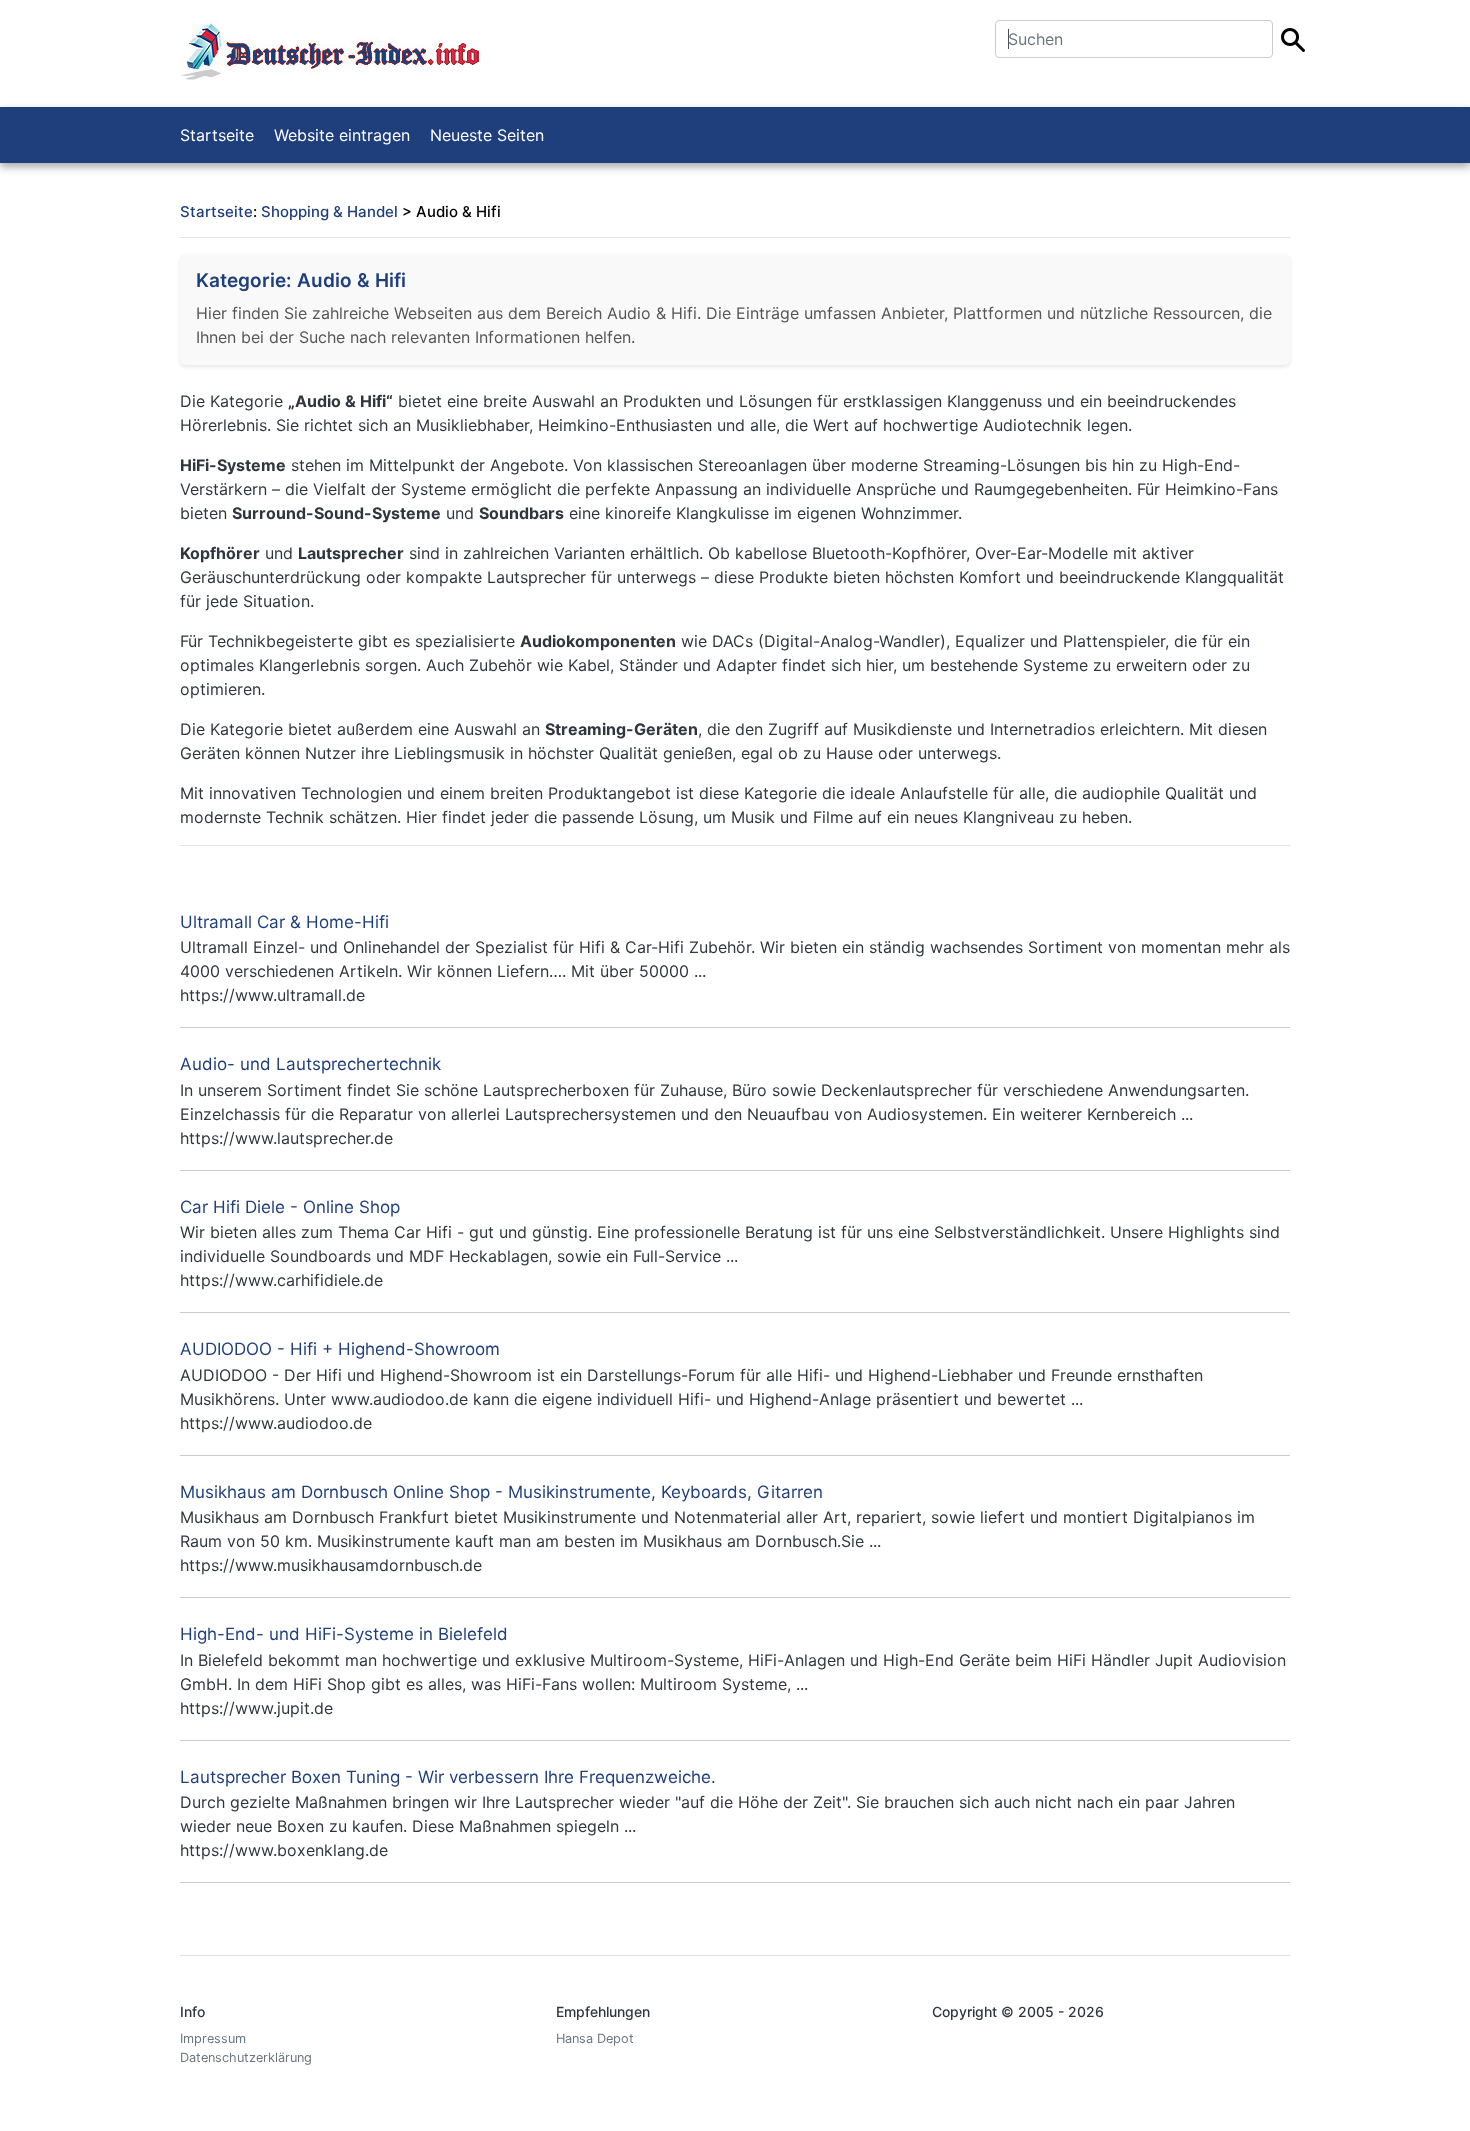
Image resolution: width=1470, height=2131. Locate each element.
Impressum (213, 2038)
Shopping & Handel (329, 211)
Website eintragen (342, 135)
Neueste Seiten (487, 135)
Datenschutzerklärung (246, 2057)
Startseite (217, 135)
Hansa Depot (595, 2038)
